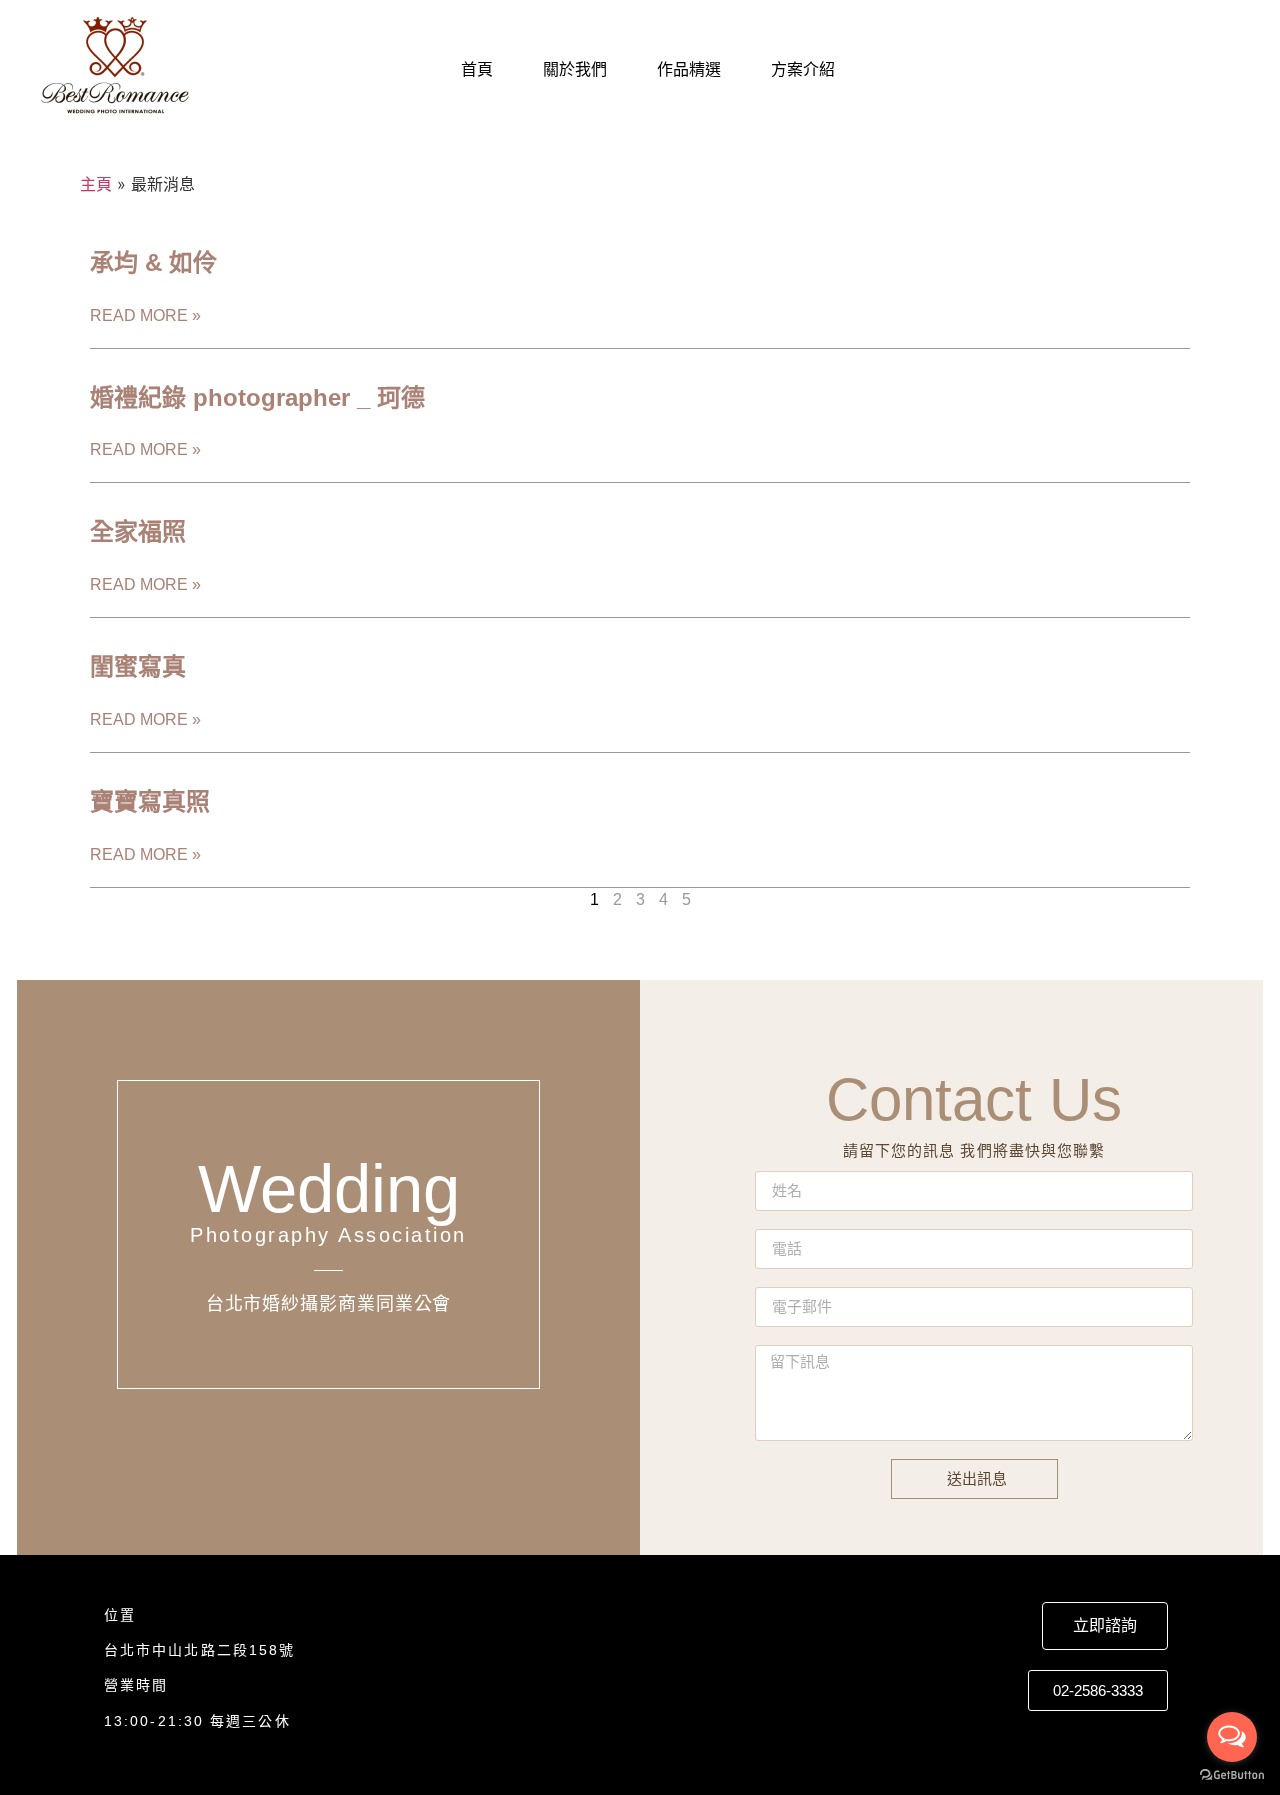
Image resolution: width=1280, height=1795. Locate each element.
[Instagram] (1183, 70)
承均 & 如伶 (153, 262)
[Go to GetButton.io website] (1232, 1775)
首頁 (477, 69)
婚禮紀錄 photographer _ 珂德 (257, 397)
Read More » (145, 315)
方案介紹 (803, 69)
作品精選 (689, 69)
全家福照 (138, 531)
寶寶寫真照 (150, 801)
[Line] (1095, 70)
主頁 (96, 184)
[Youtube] (1227, 70)
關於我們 (575, 69)
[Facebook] (1139, 70)
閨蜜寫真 (138, 666)
